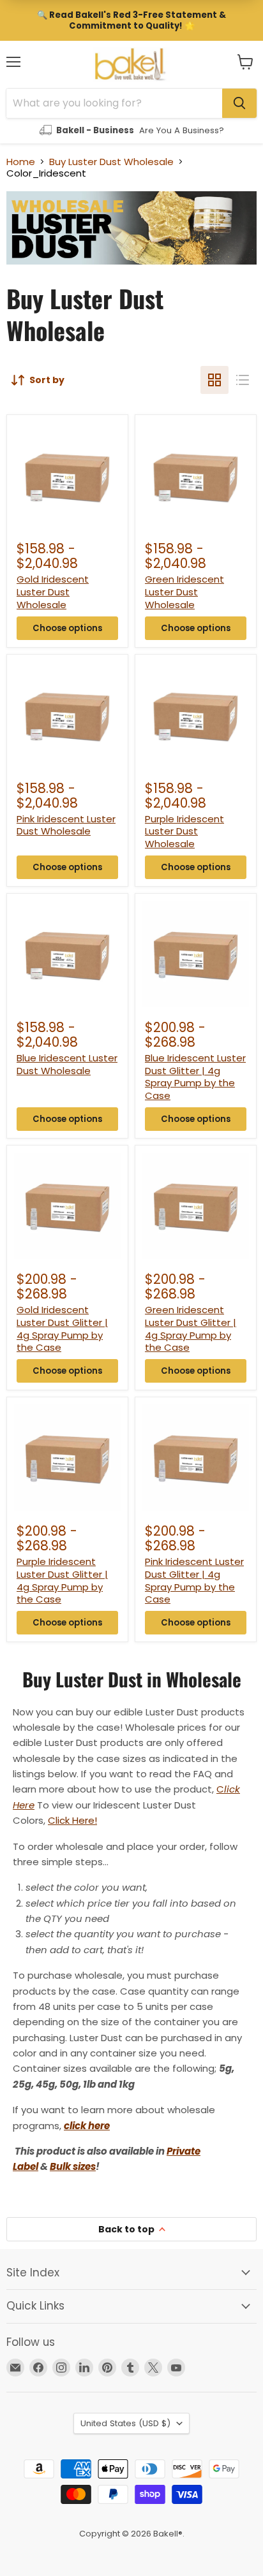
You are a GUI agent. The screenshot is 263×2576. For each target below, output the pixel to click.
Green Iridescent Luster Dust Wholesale (184, 592)
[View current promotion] (131, 20)
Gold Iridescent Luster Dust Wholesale (53, 592)
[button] (245, 62)
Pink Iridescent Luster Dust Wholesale (66, 825)
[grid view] (214, 380)
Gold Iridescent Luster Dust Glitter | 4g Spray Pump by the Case (62, 1328)
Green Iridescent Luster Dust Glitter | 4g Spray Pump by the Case (191, 1328)
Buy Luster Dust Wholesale (111, 162)
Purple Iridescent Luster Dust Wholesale (184, 831)
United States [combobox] (125, 2423)
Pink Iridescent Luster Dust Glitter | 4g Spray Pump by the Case (194, 1580)
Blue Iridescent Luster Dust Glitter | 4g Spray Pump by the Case (195, 1077)
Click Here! (72, 1820)
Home (21, 162)
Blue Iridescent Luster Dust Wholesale (67, 1064)
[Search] (239, 103)
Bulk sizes (73, 2166)
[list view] (243, 380)
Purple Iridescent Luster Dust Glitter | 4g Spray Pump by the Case (62, 1580)
